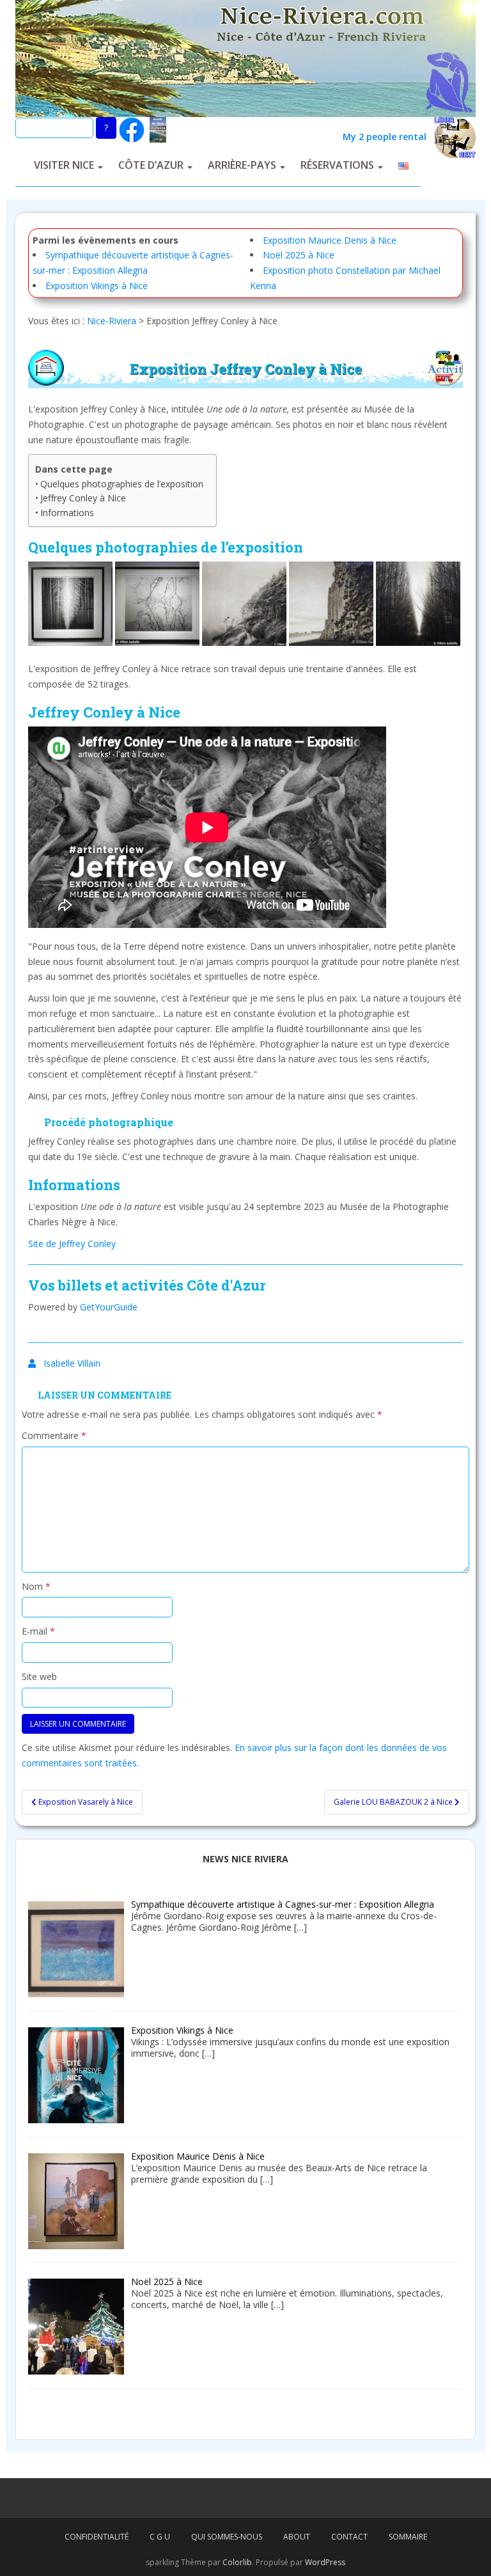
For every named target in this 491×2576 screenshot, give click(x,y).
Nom (36, 1586)
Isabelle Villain (72, 1363)
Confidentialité (97, 2537)
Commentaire (54, 1435)
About (297, 2537)
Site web (39, 1677)
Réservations (337, 165)
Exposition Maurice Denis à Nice (330, 240)
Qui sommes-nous (227, 2537)
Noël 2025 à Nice (299, 255)
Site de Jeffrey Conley (72, 1244)
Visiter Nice (64, 165)
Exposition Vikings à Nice (97, 286)
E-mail (38, 1631)
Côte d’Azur (151, 165)
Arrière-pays (242, 165)
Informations (67, 513)
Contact (349, 2537)
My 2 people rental (388, 137)
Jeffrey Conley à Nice (83, 498)
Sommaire (408, 2537)
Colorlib (237, 2562)
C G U (160, 2537)
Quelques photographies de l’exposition (122, 484)
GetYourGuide (109, 1307)
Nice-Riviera (112, 321)
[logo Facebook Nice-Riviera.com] (132, 129)
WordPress (325, 2562)
